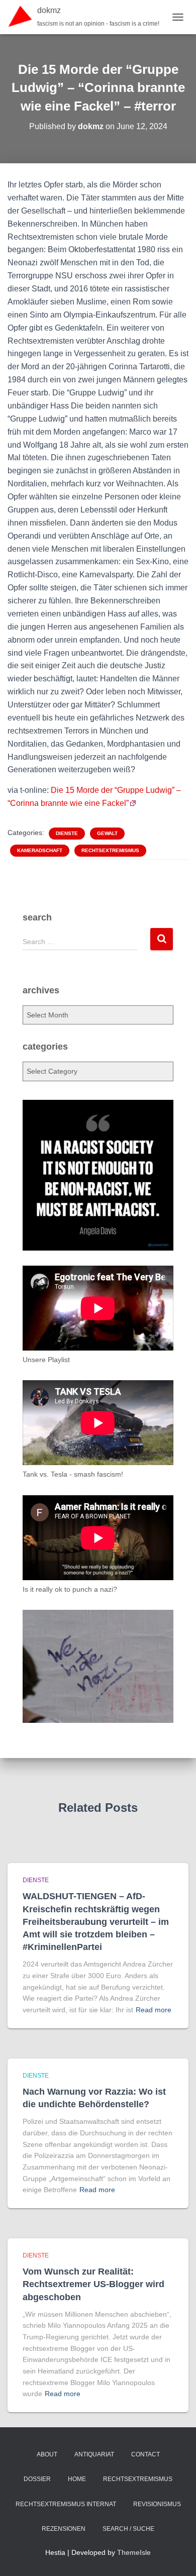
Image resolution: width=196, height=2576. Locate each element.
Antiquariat (94, 2454)
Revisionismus (157, 2504)
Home (77, 2479)
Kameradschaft (40, 850)
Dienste (67, 833)
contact (145, 2454)
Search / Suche (128, 2529)
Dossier (37, 2479)
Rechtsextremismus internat (66, 2504)
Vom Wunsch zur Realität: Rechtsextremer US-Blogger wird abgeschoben (93, 2284)
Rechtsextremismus (110, 850)
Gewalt (107, 833)
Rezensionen (64, 2529)
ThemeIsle (134, 2552)
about (47, 2454)
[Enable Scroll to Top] (176, 2556)
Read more (154, 2010)
